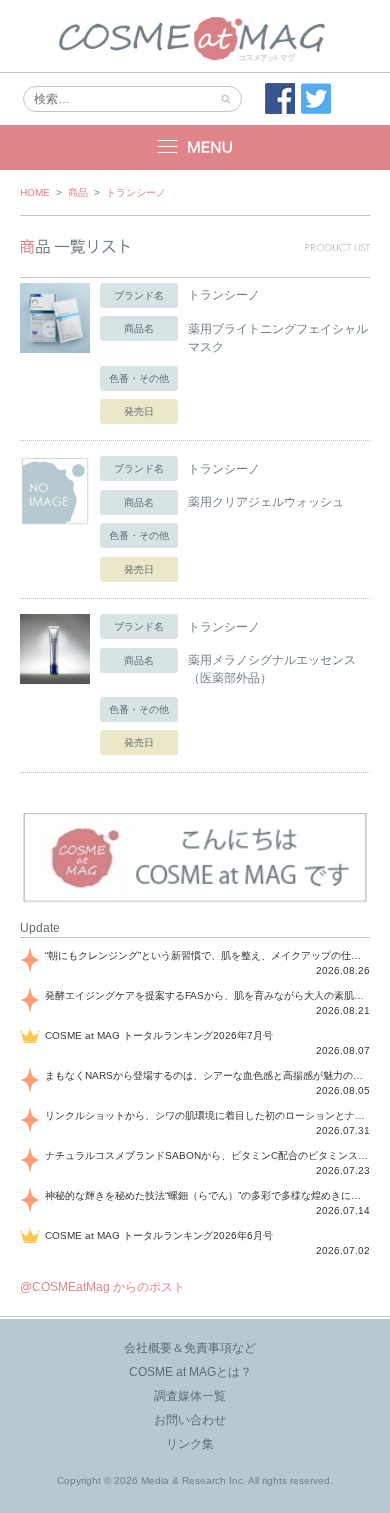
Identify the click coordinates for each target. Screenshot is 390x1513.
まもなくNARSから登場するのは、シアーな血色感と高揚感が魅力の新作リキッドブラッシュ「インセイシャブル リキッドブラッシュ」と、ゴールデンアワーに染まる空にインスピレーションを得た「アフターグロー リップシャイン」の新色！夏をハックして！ (207, 1075)
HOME (35, 192)
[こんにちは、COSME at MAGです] (195, 900)
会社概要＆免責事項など (190, 1348)
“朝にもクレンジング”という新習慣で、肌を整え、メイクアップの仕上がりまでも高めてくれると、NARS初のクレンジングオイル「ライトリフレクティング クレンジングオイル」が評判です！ (207, 955)
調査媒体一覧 (190, 1396)
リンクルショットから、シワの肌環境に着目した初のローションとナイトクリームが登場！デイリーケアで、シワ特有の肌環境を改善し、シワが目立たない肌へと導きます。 (207, 1115)
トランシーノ (136, 192)
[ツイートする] (316, 99)
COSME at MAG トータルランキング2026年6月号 (159, 1235)
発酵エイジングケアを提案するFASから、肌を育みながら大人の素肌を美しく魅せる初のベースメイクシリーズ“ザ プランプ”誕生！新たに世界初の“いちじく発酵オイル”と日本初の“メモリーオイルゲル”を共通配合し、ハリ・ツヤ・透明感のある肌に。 (207, 995)
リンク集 (190, 1444)
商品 (78, 192)
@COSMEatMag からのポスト (102, 1287)
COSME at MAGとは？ (190, 1372)
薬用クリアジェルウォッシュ (266, 502)
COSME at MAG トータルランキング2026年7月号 (159, 1035)
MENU (195, 147)
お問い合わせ (190, 1420)
